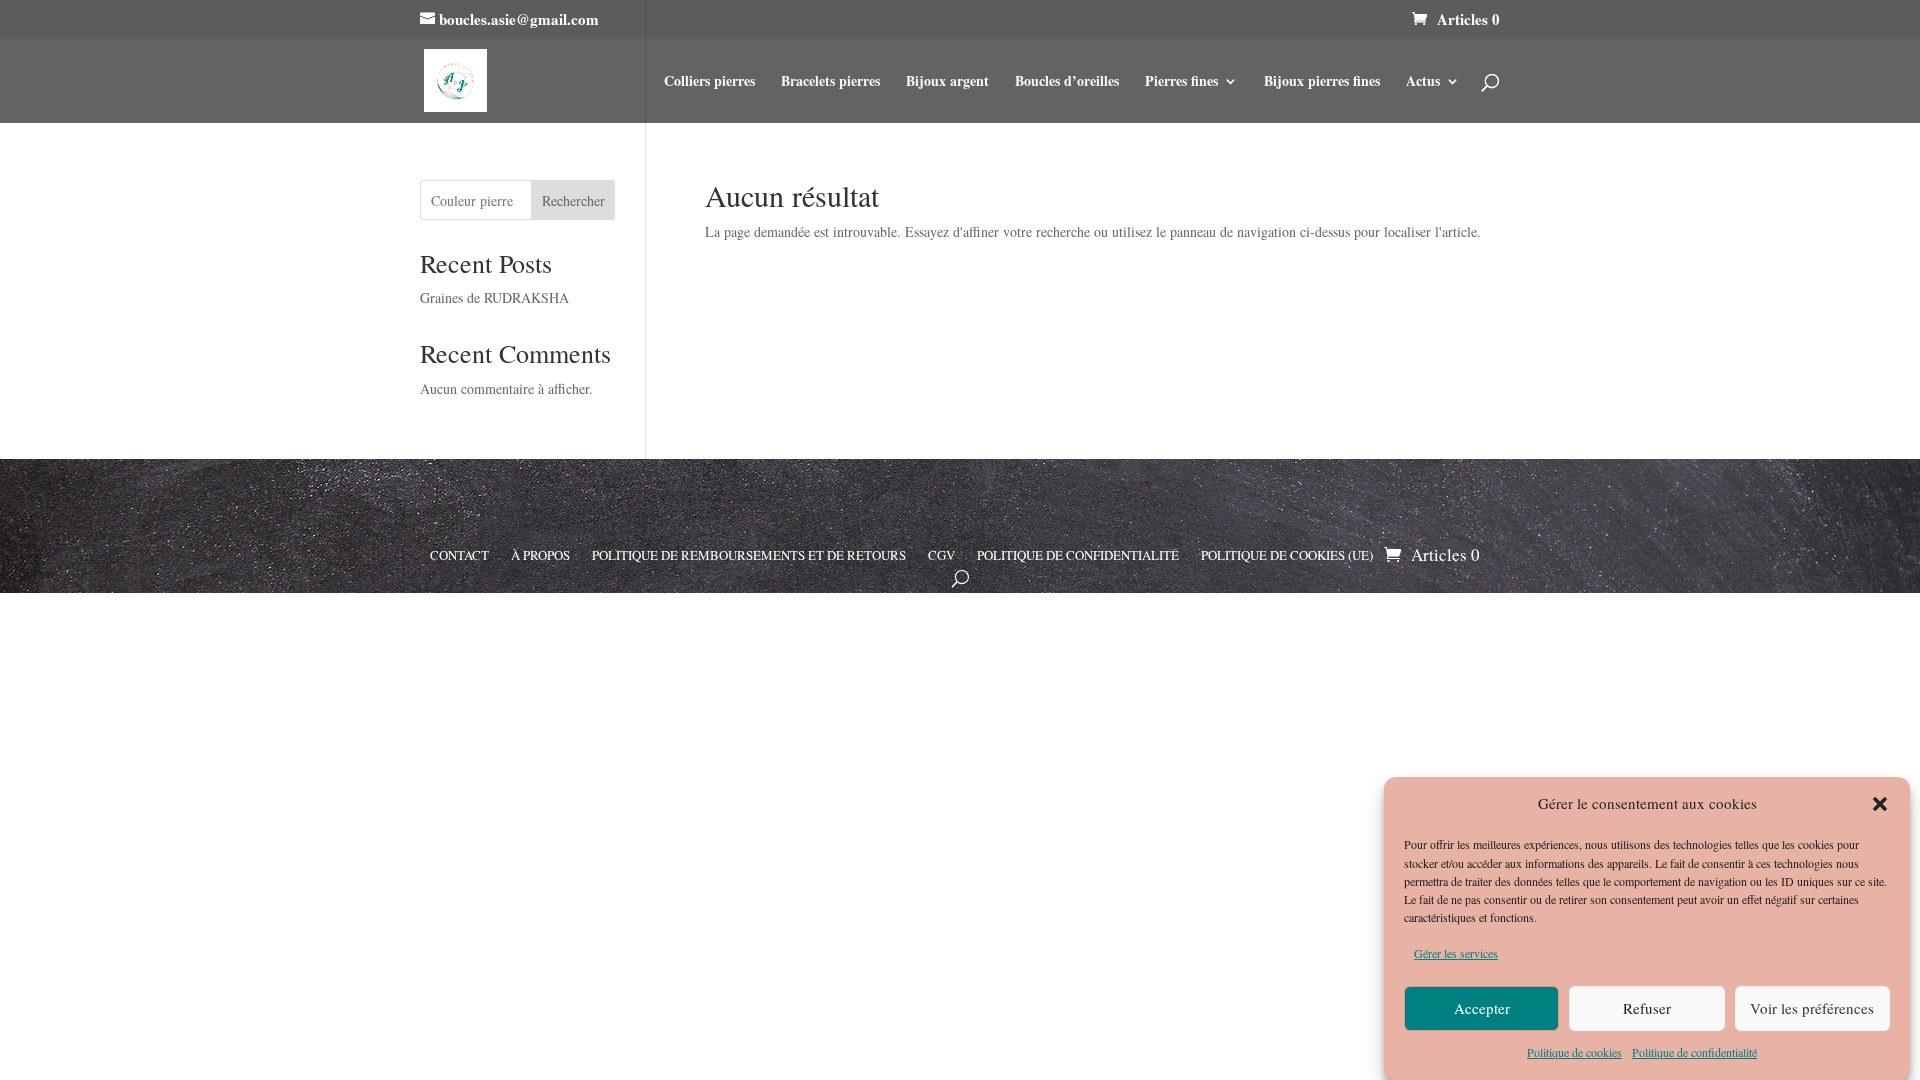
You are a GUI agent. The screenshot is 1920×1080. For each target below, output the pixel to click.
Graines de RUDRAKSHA (494, 297)
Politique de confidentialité (1694, 1052)
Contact (459, 554)
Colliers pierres (709, 82)
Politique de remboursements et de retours (749, 554)
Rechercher (573, 200)
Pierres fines (1181, 82)
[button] (1880, 804)
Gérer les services (1456, 952)
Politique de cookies (1574, 1052)
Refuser (1647, 1008)
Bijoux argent (947, 82)
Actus (1423, 82)
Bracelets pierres (830, 82)
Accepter (1482, 1008)
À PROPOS (540, 554)
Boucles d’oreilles (1067, 82)
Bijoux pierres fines (1322, 82)
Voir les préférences (1812, 1008)
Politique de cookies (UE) (1287, 554)
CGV (941, 554)
